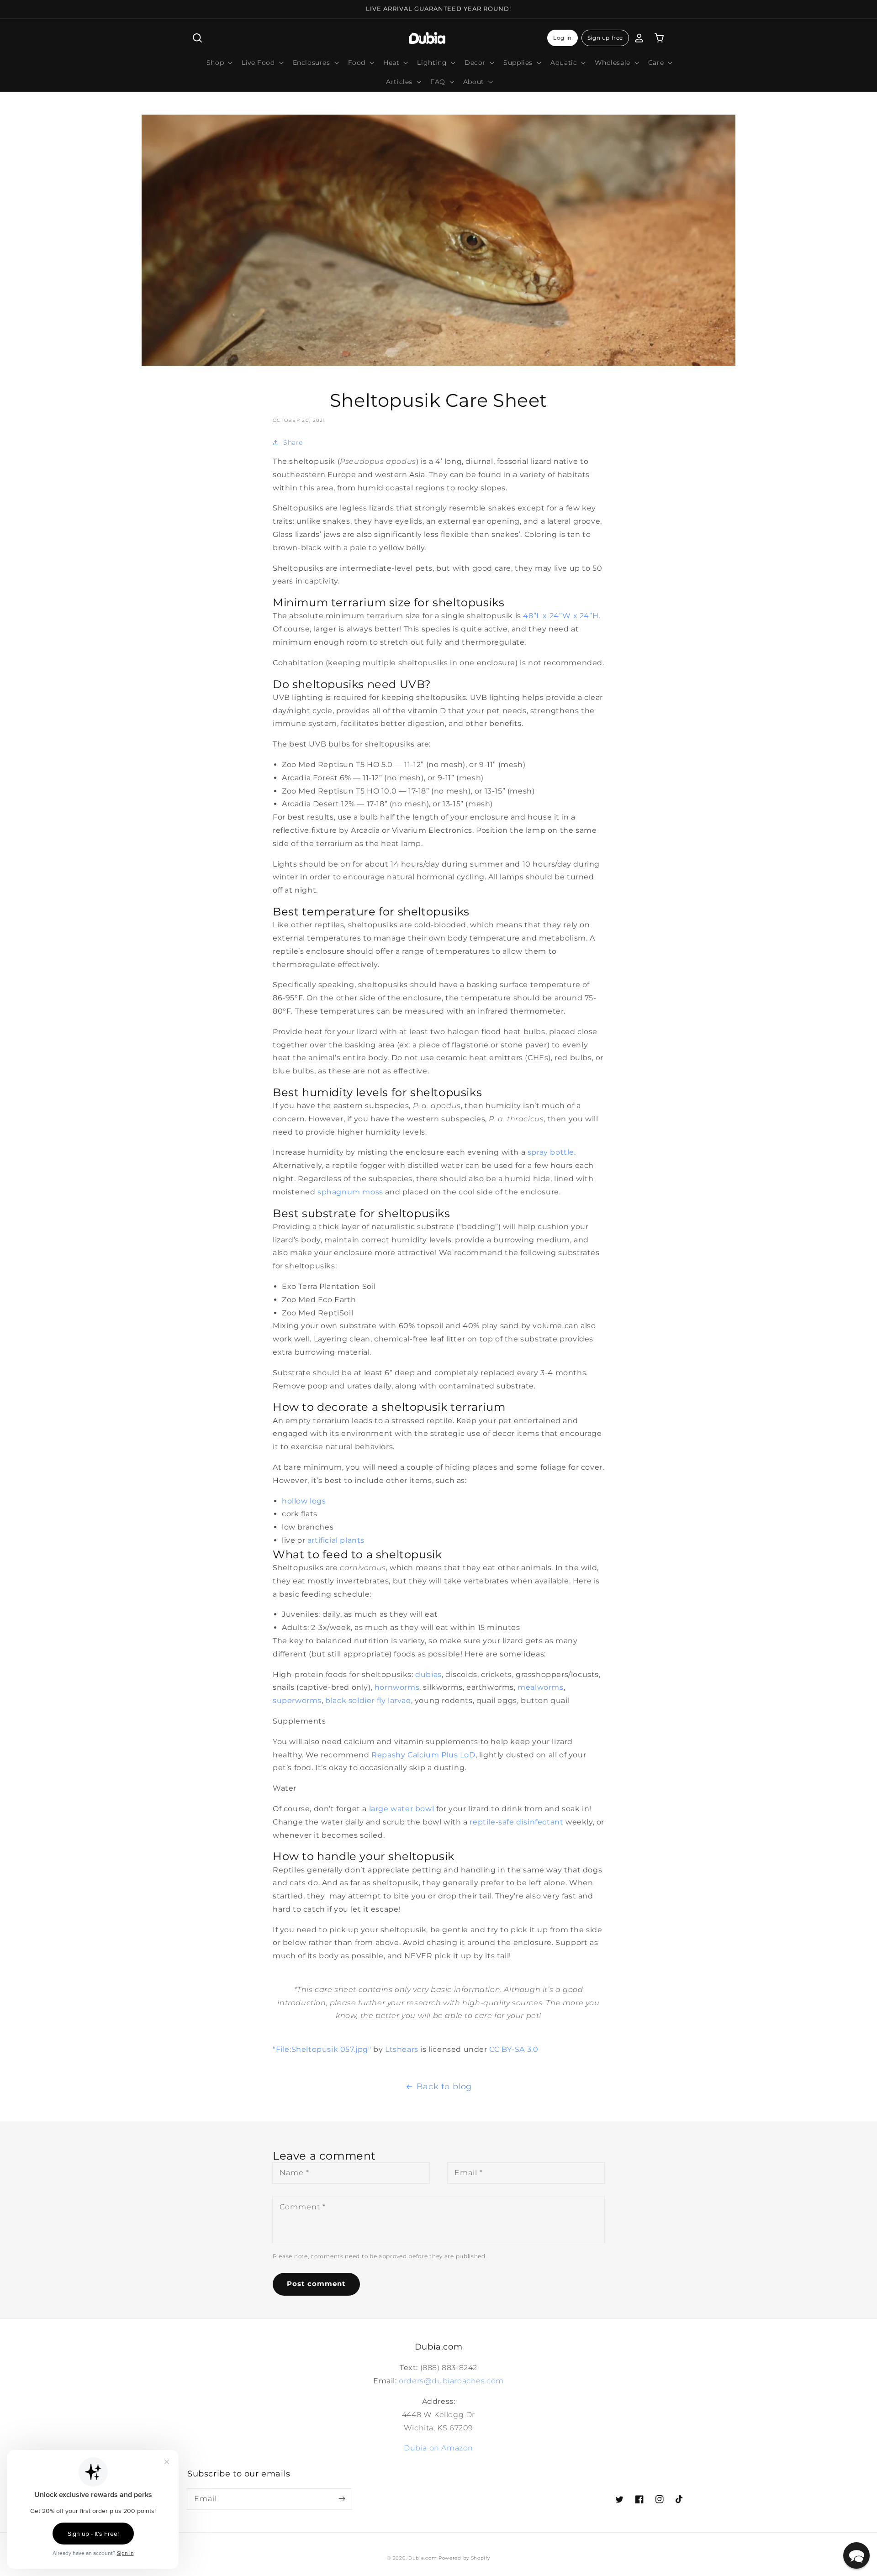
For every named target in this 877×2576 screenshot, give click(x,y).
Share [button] (293, 442)
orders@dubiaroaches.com (451, 2381)
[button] (197, 38)
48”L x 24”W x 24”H (561, 616)
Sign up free (605, 38)
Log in (563, 38)
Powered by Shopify (464, 2558)
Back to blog (444, 2087)
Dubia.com (423, 2558)
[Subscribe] (342, 2499)
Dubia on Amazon (438, 2448)
